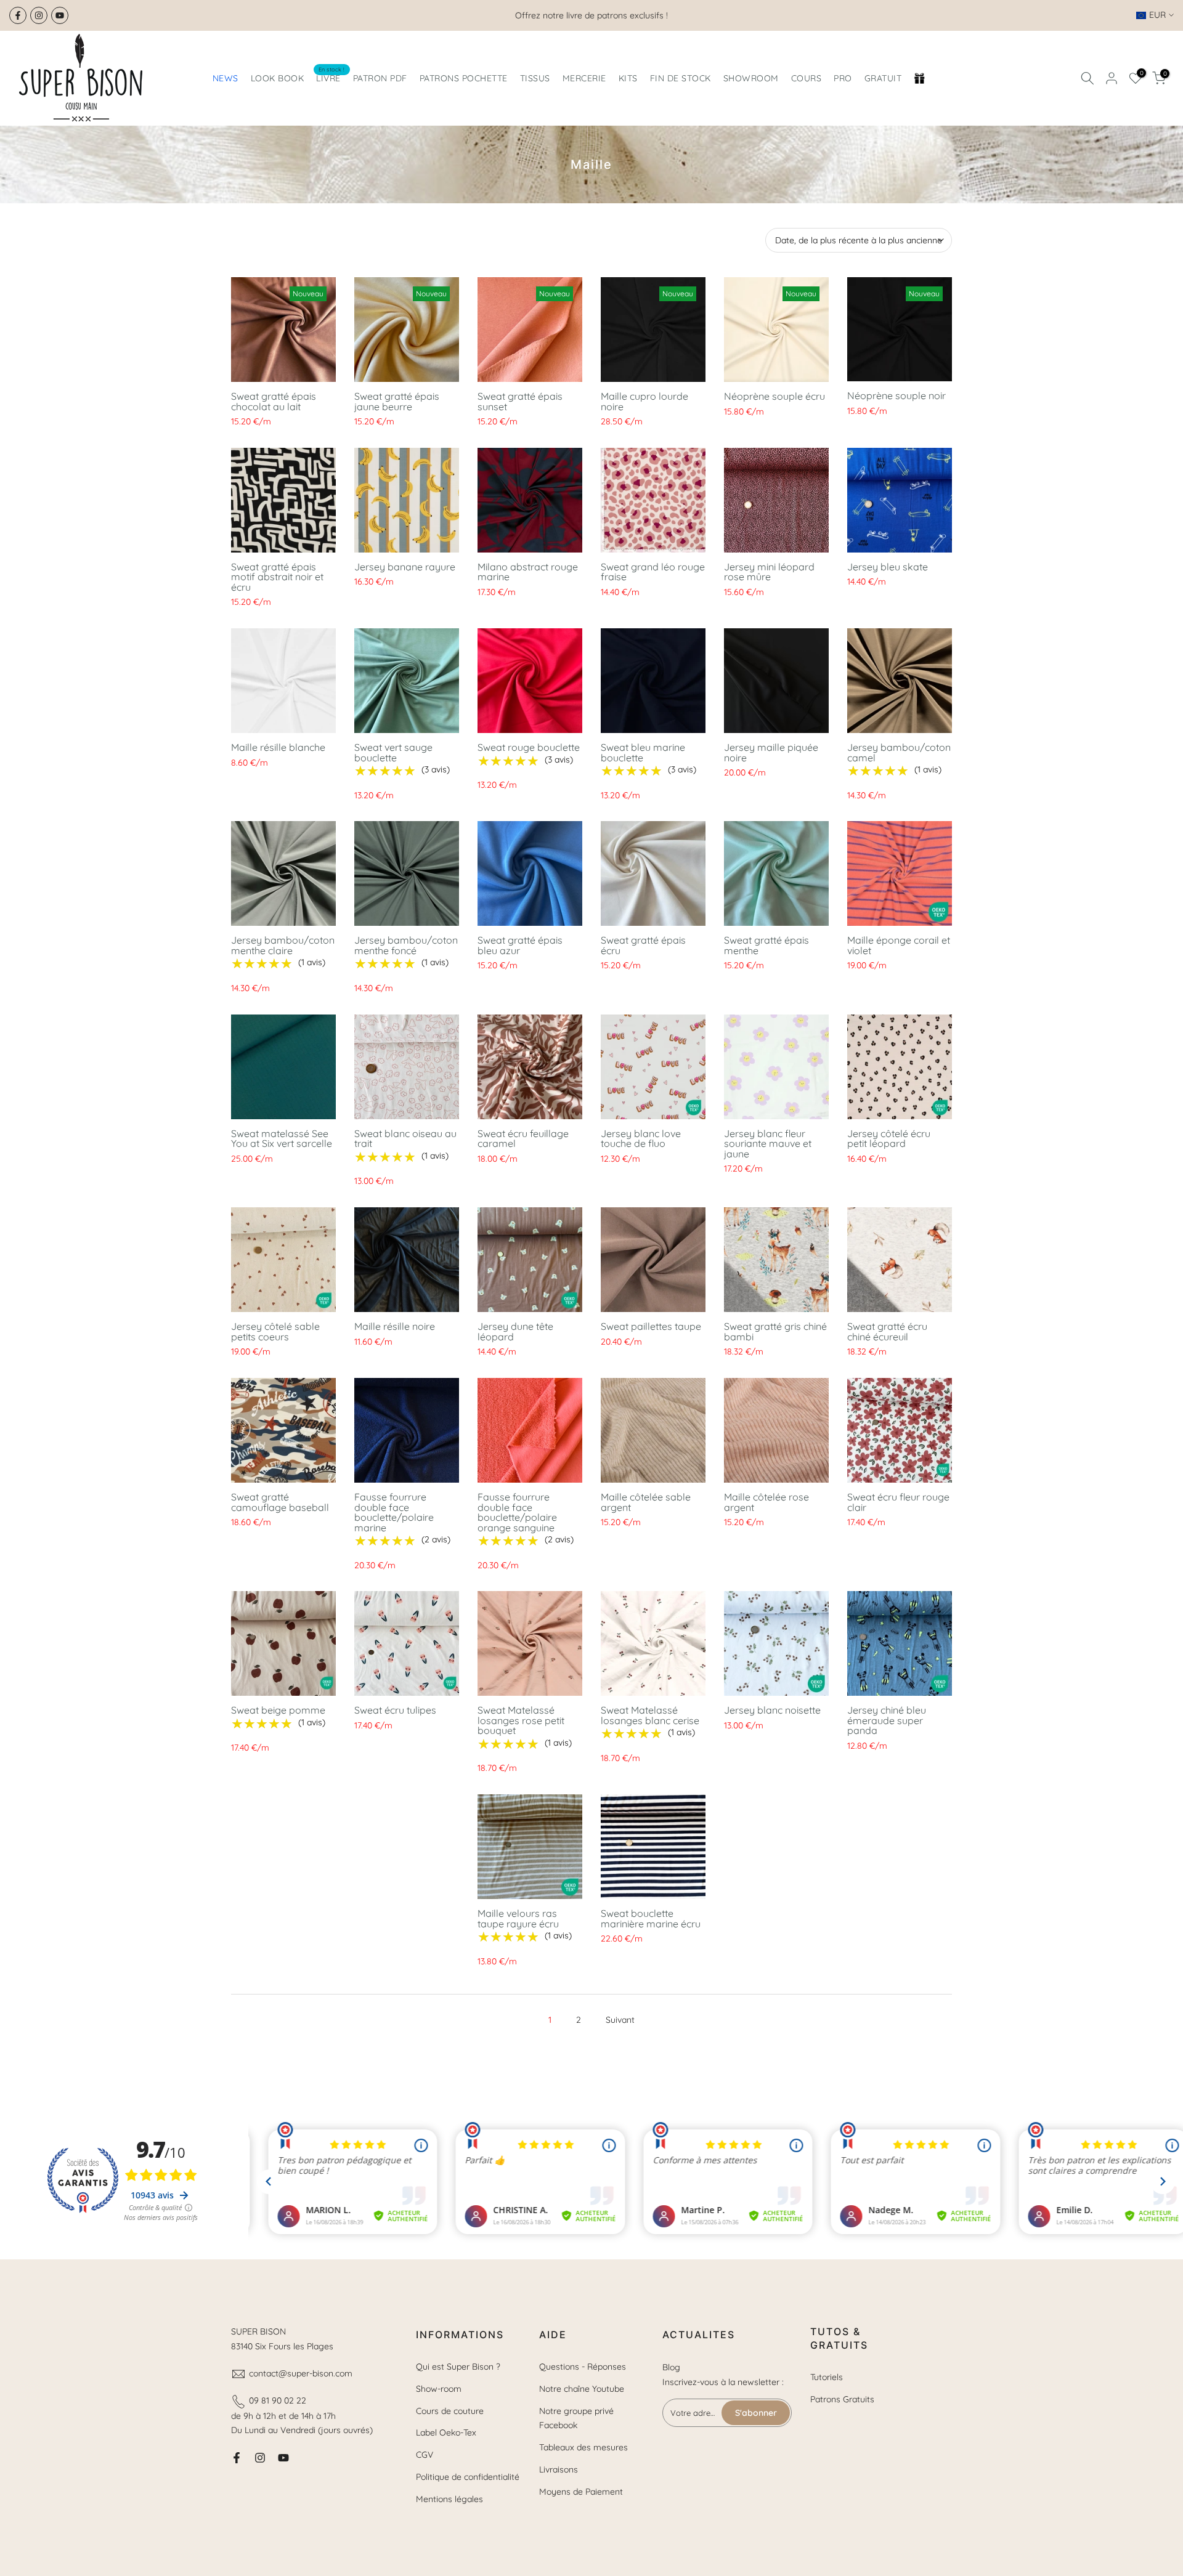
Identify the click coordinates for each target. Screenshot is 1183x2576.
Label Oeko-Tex (446, 2432)
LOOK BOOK (278, 78)
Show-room (439, 2389)
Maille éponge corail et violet (899, 945)
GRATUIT (883, 78)
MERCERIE (584, 78)
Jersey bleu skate (888, 567)
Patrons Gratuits (842, 2399)
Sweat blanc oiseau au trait (405, 1139)
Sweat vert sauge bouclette (393, 752)
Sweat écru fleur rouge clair (898, 1502)
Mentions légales (449, 2499)
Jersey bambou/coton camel (899, 752)
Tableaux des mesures (583, 2447)
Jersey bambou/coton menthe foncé (406, 945)
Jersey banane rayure (405, 567)
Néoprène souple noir (896, 395)
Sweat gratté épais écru (643, 945)
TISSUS (535, 78)
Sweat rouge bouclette (529, 747)
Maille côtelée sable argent (646, 1502)
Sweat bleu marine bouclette (643, 752)
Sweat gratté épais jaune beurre (397, 401)
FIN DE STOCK (681, 78)
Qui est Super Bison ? (458, 2367)
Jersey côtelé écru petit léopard (889, 1139)
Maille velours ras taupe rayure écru (518, 1918)
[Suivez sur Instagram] (39, 15)
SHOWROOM (751, 78)
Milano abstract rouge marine (528, 572)
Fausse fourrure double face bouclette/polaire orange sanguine (517, 1512)
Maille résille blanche (278, 747)
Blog (671, 2367)
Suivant (620, 2020)
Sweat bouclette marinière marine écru (651, 1918)
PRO (843, 78)
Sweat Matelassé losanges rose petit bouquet (521, 1720)
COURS (807, 78)
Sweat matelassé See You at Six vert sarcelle (282, 1139)
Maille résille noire (395, 1326)
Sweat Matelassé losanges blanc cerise (650, 1715)
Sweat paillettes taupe (651, 1326)
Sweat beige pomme (278, 1710)
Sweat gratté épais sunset (520, 401)
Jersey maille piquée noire (771, 752)
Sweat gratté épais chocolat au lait (274, 401)
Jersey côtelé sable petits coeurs (275, 1331)
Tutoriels (827, 2377)
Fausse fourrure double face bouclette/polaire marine (394, 1512)
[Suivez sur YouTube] (60, 15)
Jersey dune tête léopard (515, 1331)
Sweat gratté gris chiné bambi (775, 1331)
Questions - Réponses (583, 2367)
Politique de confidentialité (468, 2477)
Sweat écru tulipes (395, 1710)
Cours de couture (450, 2411)
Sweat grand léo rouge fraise (653, 572)
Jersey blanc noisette (772, 1710)
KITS (628, 78)
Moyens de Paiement (581, 2492)
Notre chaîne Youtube (582, 2389)
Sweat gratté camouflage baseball (280, 1502)
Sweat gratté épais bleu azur (520, 945)
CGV (425, 2455)
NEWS (226, 78)
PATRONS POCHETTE (464, 78)
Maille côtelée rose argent (766, 1502)
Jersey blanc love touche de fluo (641, 1139)
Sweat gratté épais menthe (766, 945)
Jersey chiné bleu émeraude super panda (887, 1720)
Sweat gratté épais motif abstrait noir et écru (277, 577)
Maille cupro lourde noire (644, 401)
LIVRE (331, 77)
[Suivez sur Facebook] (18, 15)
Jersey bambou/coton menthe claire (283, 945)
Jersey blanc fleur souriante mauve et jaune (768, 1144)
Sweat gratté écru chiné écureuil (887, 1331)
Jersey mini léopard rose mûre (769, 572)
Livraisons (559, 2469)
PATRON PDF (380, 78)
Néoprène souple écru (774, 396)
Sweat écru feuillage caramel (523, 1139)
